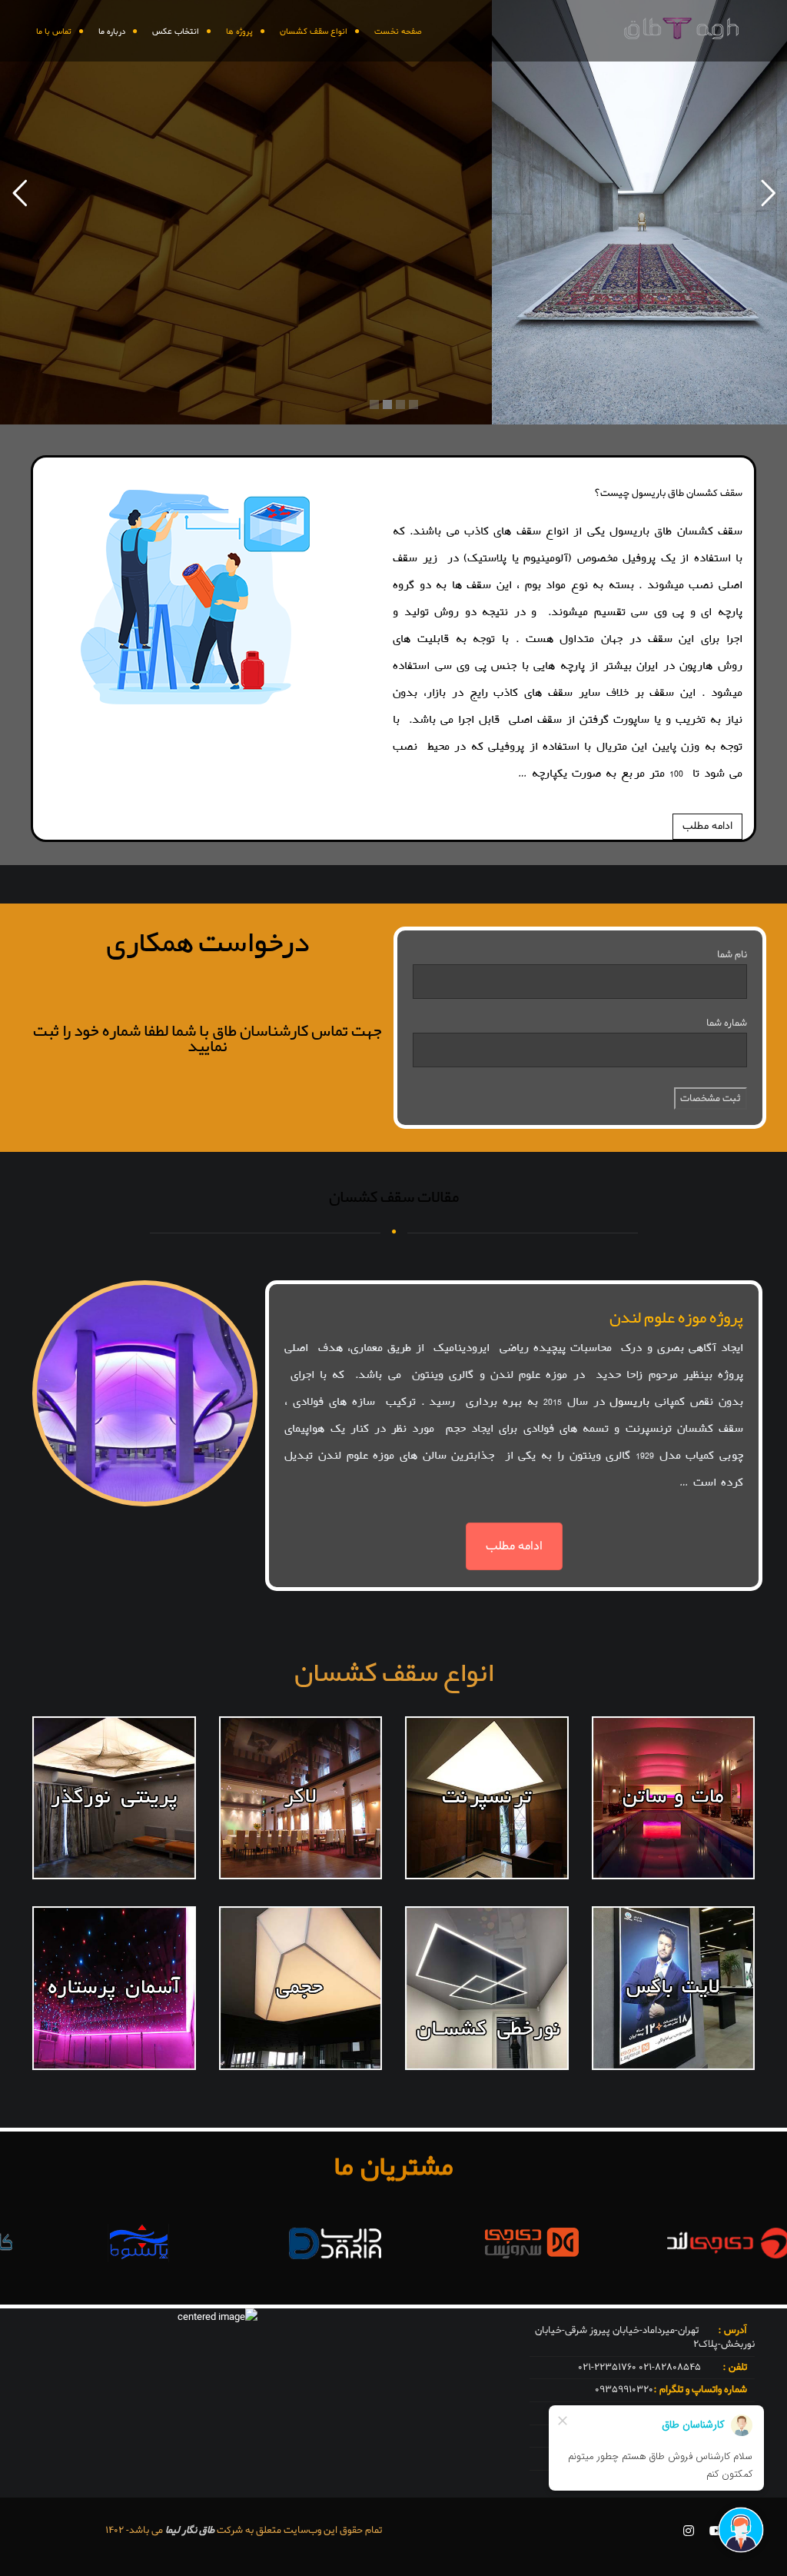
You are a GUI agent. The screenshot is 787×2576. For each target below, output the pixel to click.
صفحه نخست (398, 32)
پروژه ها (239, 32)
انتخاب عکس (176, 32)
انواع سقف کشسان (314, 32)
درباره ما (112, 32)
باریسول (632, 1401)
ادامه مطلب (707, 826)
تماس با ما (54, 32)
